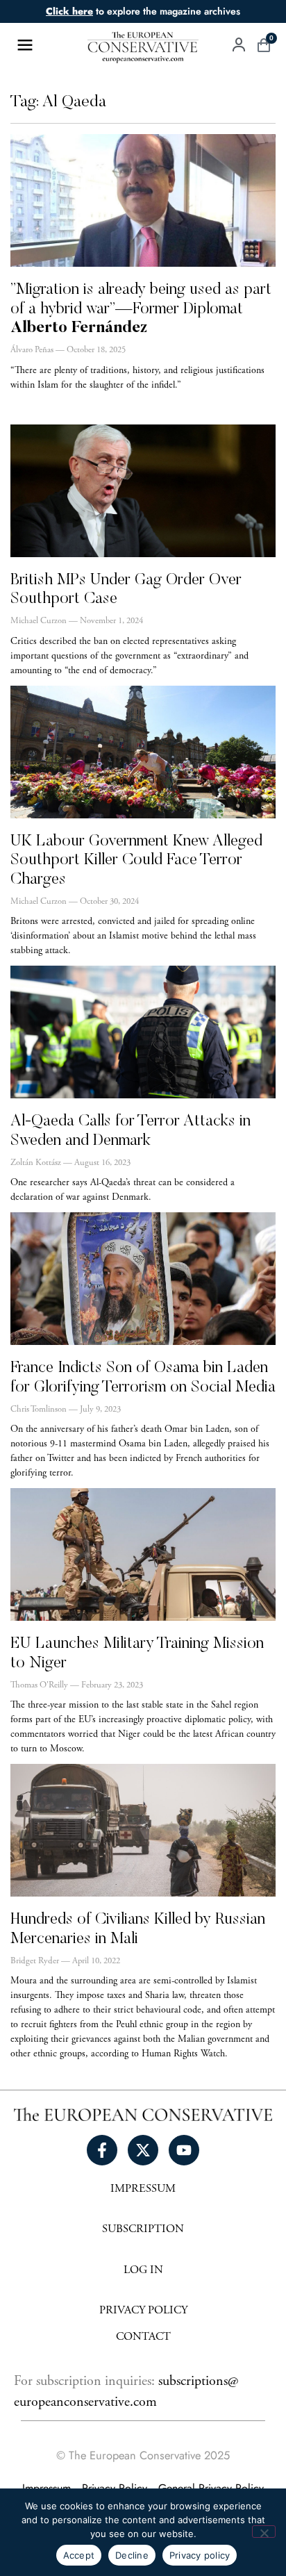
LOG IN (143, 2271)
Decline (132, 2555)
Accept (79, 2555)
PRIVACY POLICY (143, 2311)
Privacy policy (200, 2555)
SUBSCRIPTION (143, 2230)
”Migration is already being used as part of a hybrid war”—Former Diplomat (141, 309)
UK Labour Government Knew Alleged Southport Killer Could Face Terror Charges (136, 861)
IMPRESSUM (143, 2189)
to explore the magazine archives (143, 11)
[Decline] (264, 2532)
